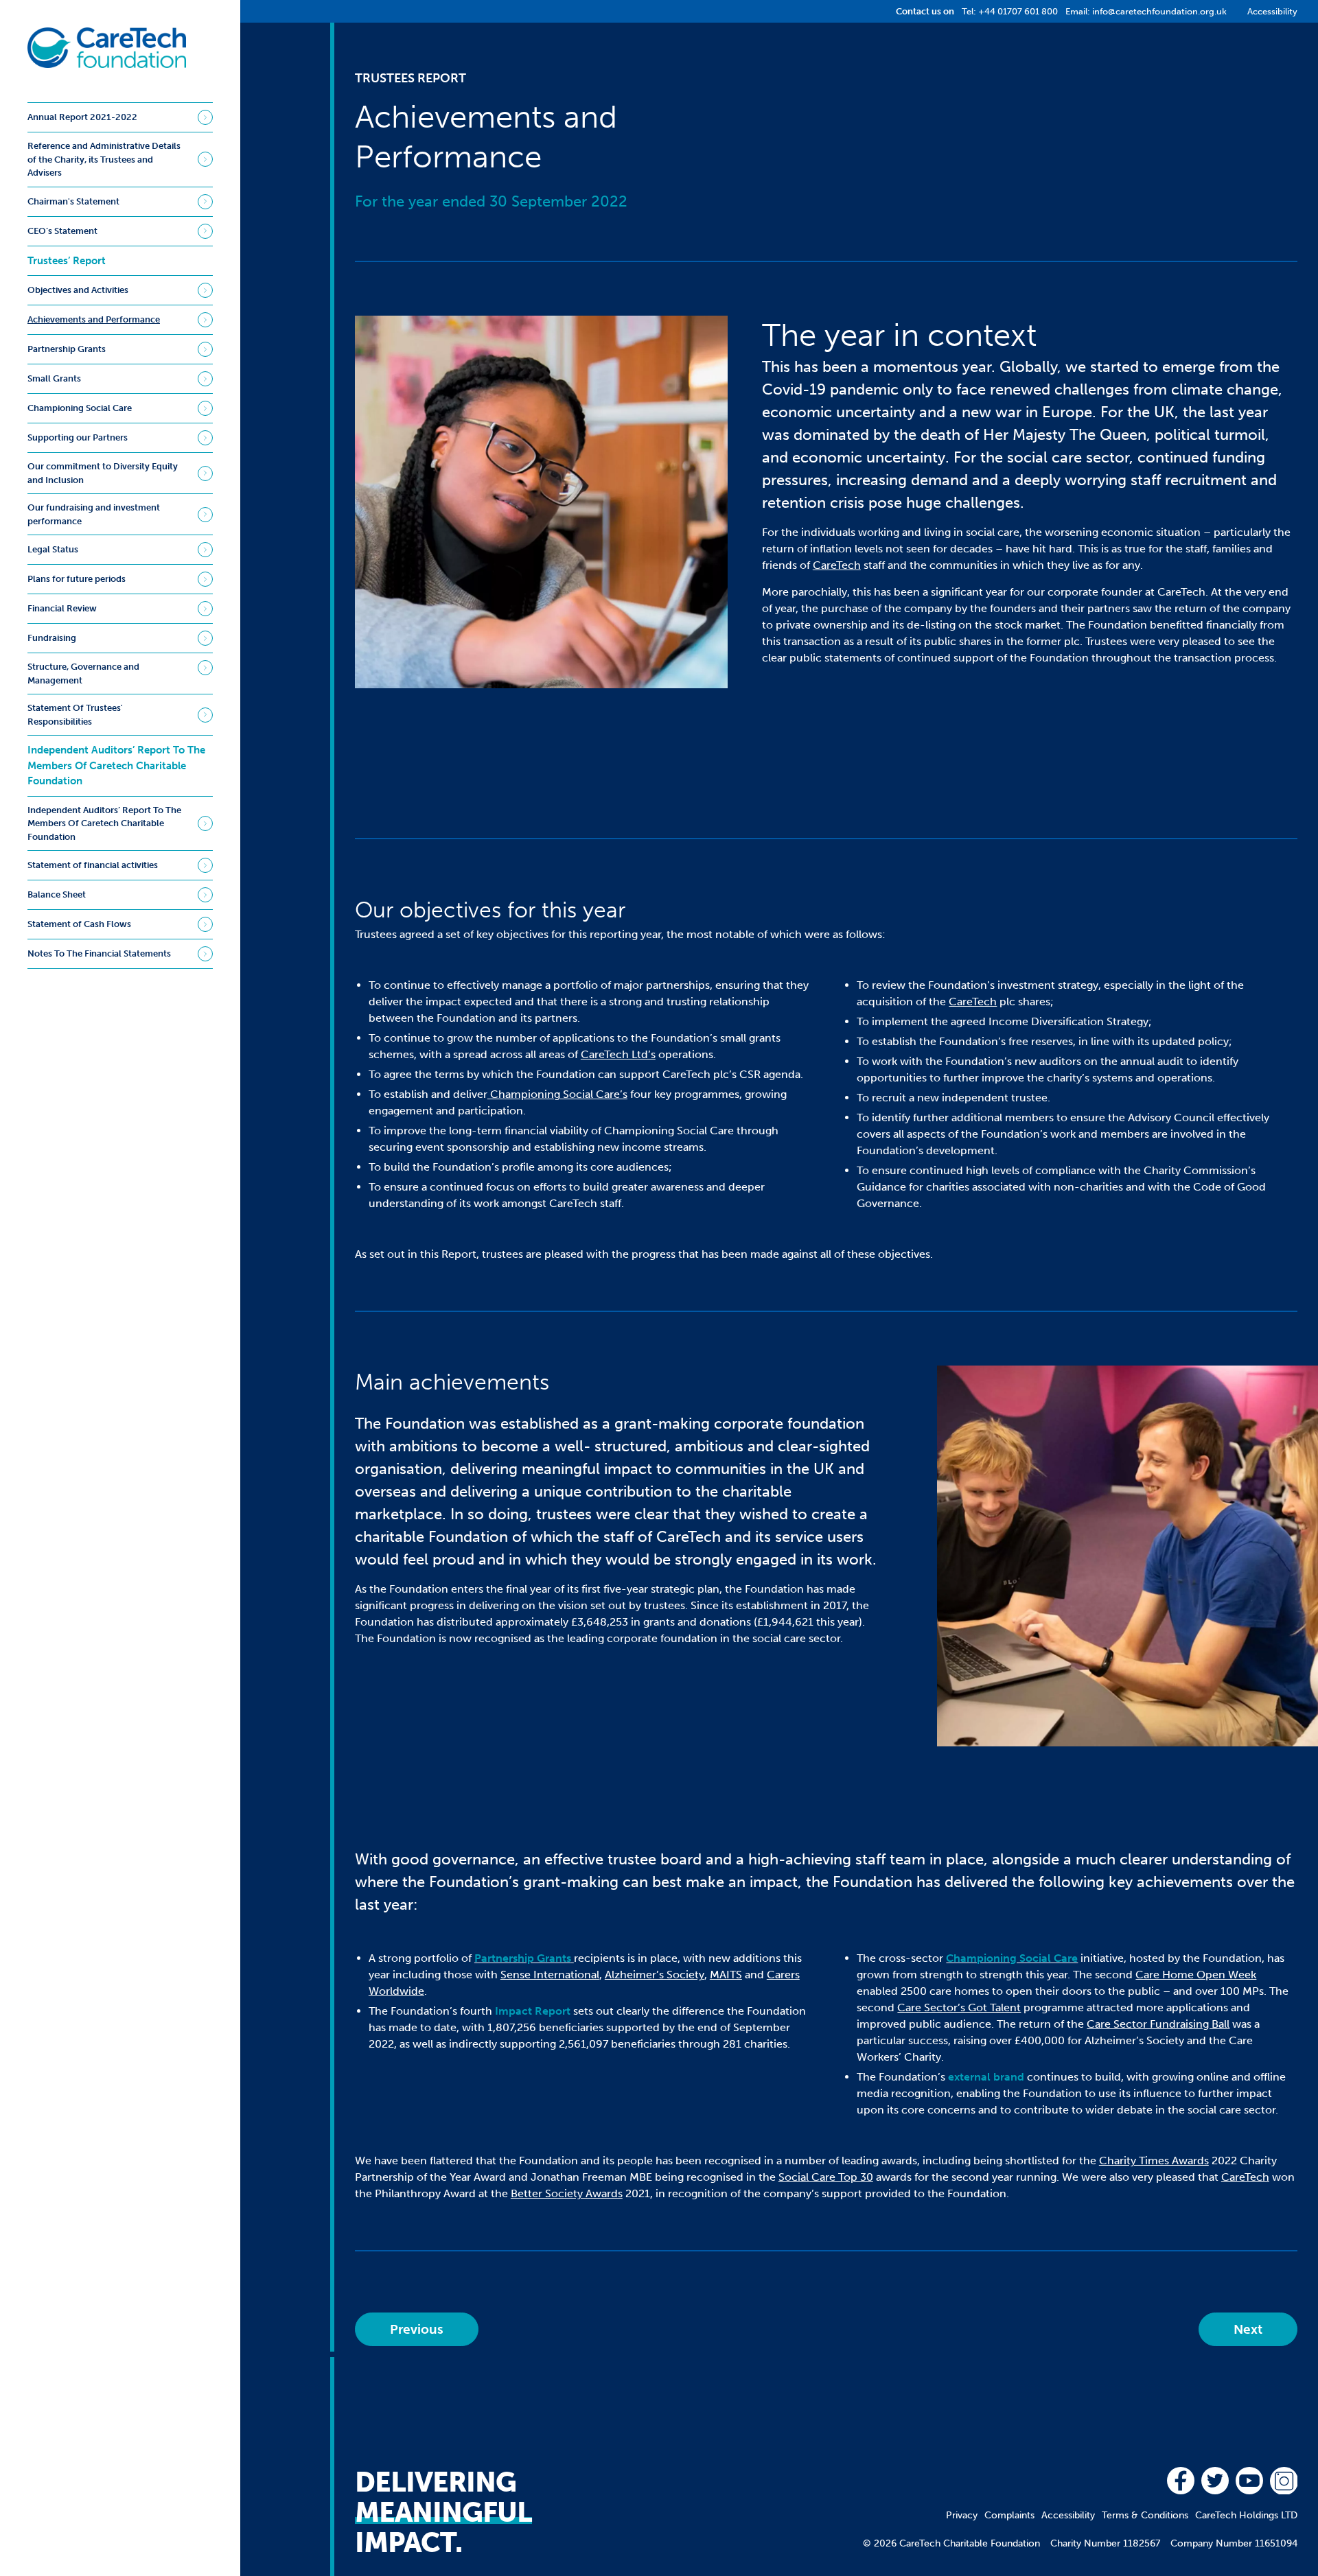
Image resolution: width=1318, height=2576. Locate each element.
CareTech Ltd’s (618, 1054)
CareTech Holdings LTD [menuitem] (1246, 2515)
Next (1248, 2329)
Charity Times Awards (1154, 2161)
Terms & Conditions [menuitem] (1145, 2515)
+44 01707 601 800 (1018, 11)
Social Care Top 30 (826, 2177)
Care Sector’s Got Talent (959, 2007)
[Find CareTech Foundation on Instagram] (1284, 2481)
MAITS (726, 1975)
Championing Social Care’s (557, 1094)
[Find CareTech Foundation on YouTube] (1249, 2481)
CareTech (837, 565)
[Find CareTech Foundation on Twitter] (1215, 2481)
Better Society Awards (567, 2193)
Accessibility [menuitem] (1068, 2515)
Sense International (550, 1975)
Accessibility (1272, 11)
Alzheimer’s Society (655, 1975)
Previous (417, 2329)
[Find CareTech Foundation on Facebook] (1181, 2481)
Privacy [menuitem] (962, 2515)
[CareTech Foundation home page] (107, 48)
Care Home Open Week (1196, 1975)
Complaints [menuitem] (1009, 2515)
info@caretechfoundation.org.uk (1159, 11)
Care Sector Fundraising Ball (1158, 2024)
